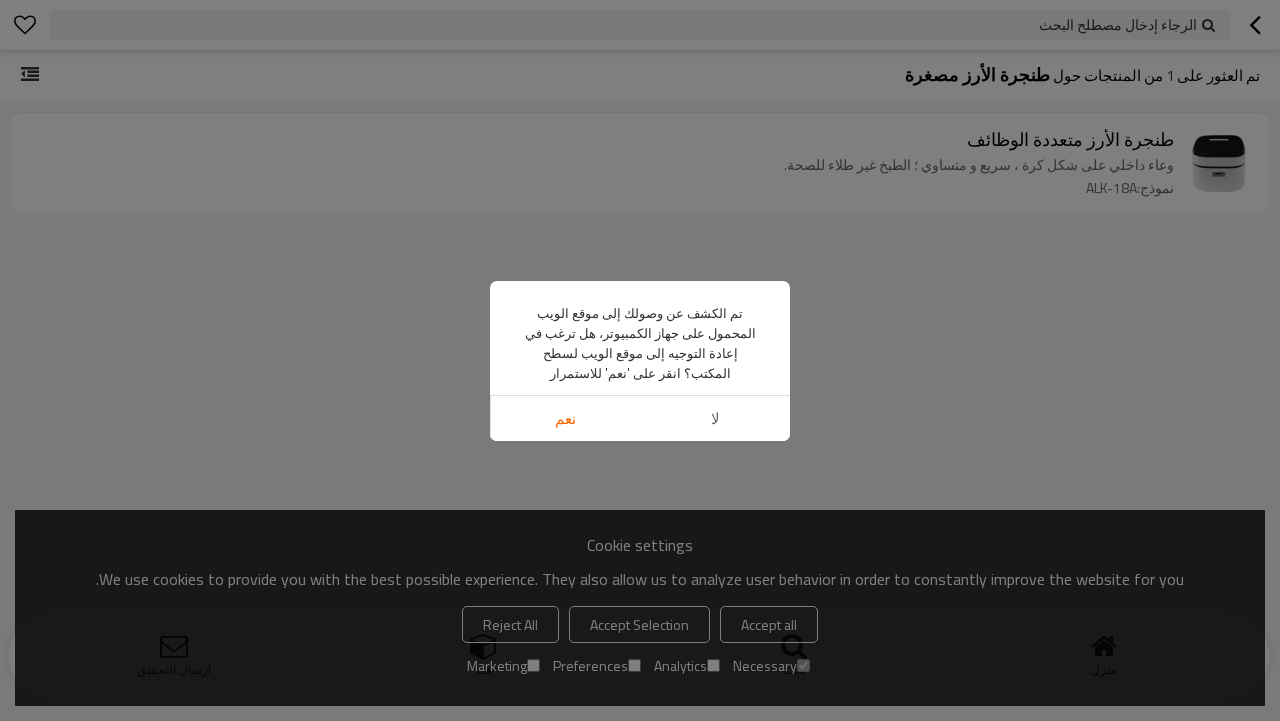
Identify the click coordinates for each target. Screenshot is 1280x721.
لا (715, 418)
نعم (565, 418)
